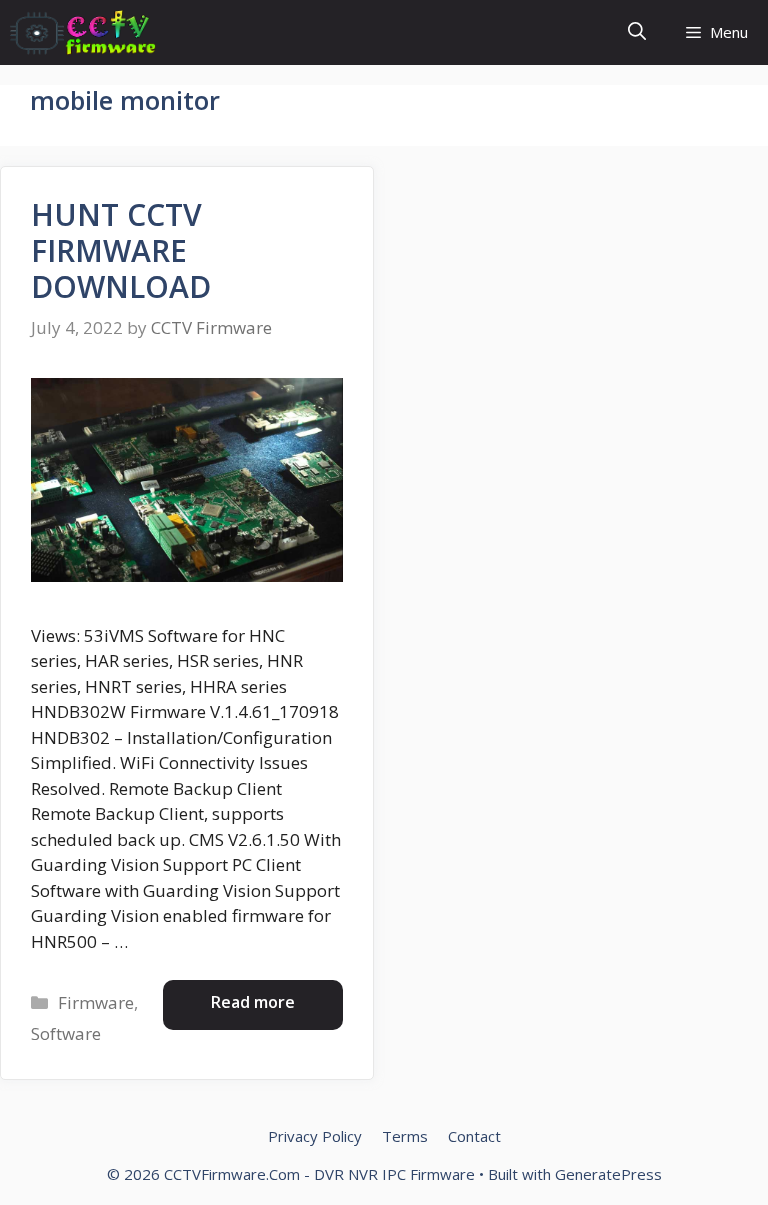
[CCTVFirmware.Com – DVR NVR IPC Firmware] (83, 32)
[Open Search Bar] (637, 32)
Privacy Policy (315, 1136)
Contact (474, 1136)
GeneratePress (608, 1174)
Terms (405, 1136)
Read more (253, 1002)
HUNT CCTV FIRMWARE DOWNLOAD (121, 250)
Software (66, 1033)
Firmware (96, 1002)
